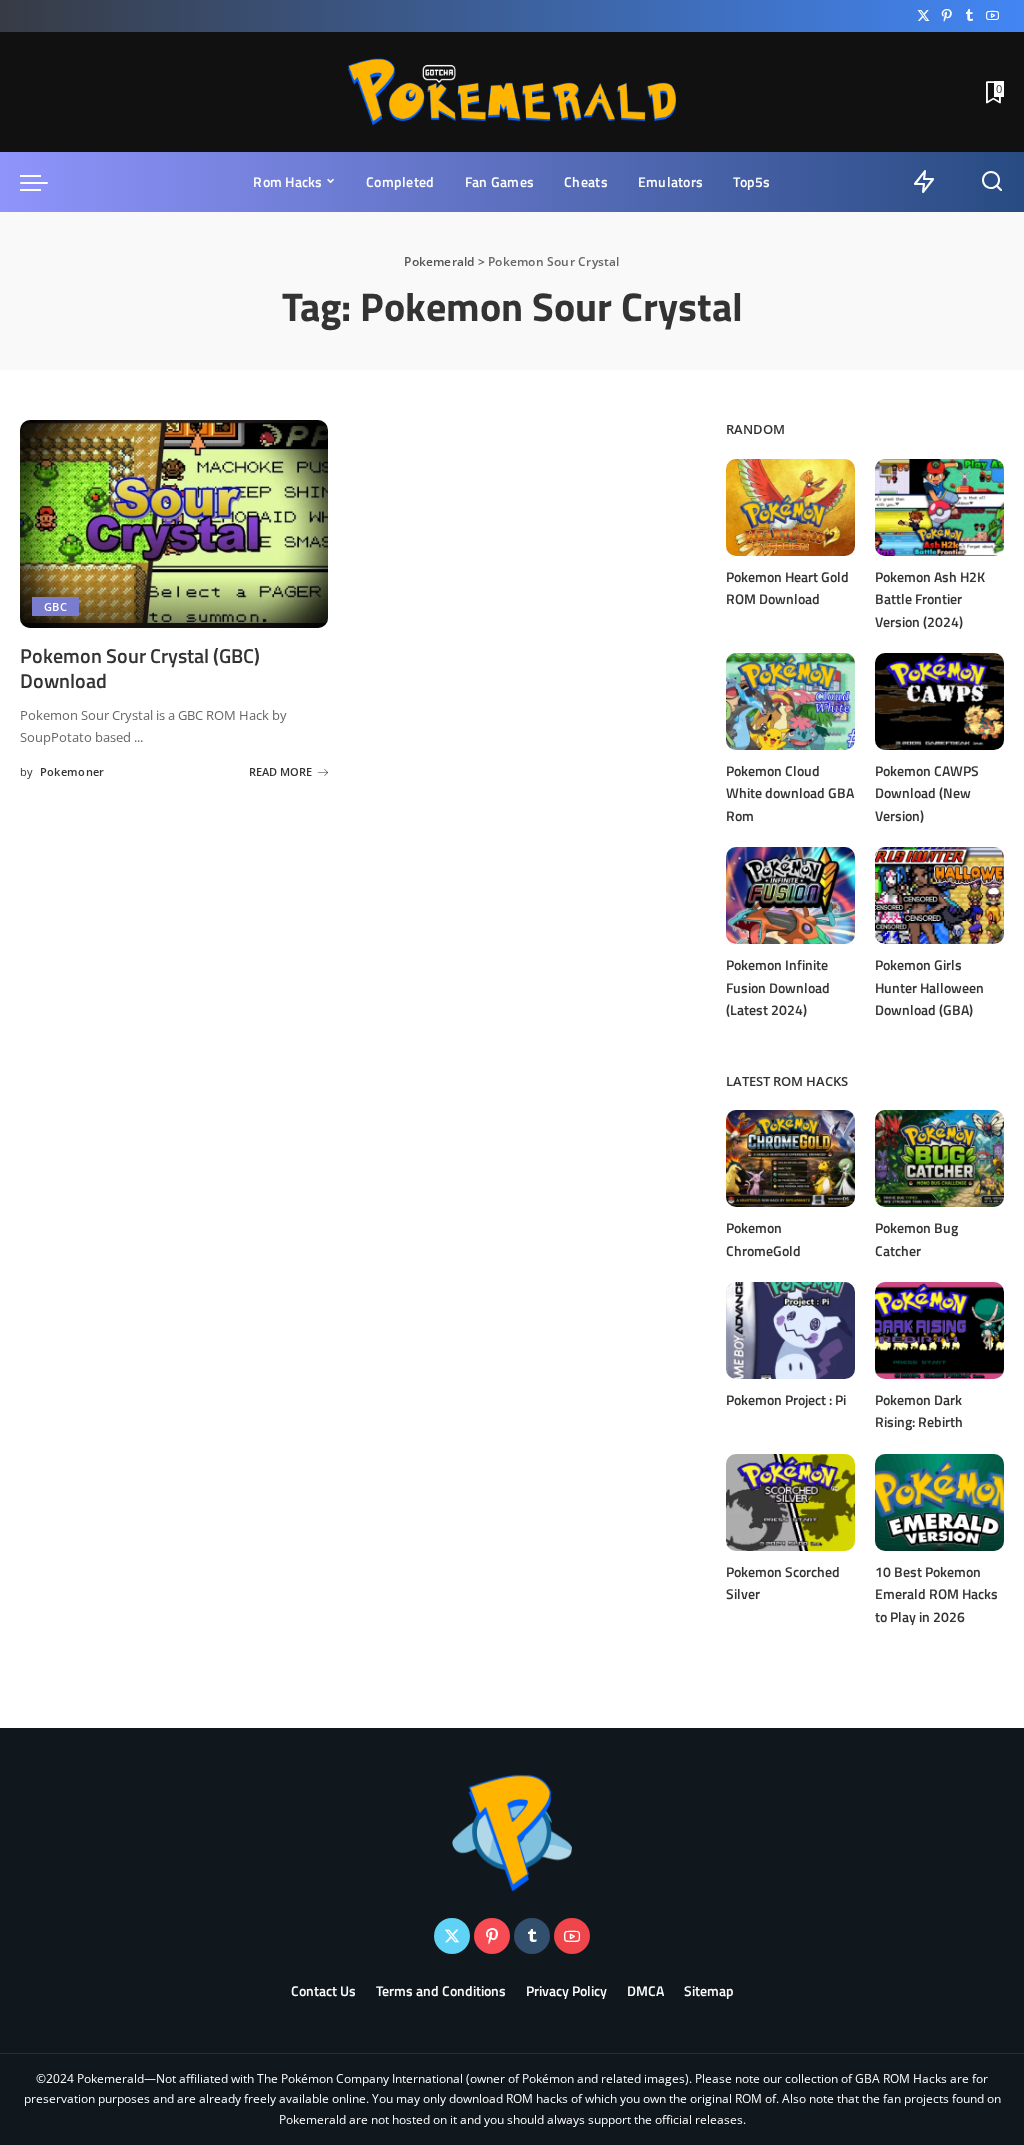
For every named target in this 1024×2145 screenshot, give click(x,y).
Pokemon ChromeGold (763, 1239)
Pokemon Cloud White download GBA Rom (790, 793)
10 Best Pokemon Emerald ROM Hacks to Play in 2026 (936, 1594)
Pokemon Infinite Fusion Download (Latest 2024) (778, 987)
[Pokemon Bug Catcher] (939, 1158)
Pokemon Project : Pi (786, 1399)
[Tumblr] (969, 16)
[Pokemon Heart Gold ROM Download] (790, 507)
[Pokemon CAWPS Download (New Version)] (939, 701)
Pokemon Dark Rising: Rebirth (919, 1411)
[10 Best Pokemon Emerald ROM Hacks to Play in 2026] (939, 1502)
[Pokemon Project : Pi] (790, 1330)
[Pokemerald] (512, 92)
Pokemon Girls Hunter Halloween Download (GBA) (929, 987)
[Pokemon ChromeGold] (790, 1158)
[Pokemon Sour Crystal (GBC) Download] (174, 524)
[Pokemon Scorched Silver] (790, 1502)
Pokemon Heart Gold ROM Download (787, 588)
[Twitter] (923, 16)
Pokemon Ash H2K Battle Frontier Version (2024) (930, 599)
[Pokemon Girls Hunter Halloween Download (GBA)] (939, 895)
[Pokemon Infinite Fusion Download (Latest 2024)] (790, 895)
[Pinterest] (946, 16)
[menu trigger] (44, 182)
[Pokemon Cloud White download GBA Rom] (790, 701)
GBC (55, 606)
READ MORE (280, 771)
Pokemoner (72, 771)
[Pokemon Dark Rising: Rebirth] (939, 1330)
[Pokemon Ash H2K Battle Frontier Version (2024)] (939, 507)
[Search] (992, 182)
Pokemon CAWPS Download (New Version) (927, 793)
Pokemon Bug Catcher (916, 1239)
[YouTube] (992, 16)
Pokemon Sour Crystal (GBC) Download (140, 668)
